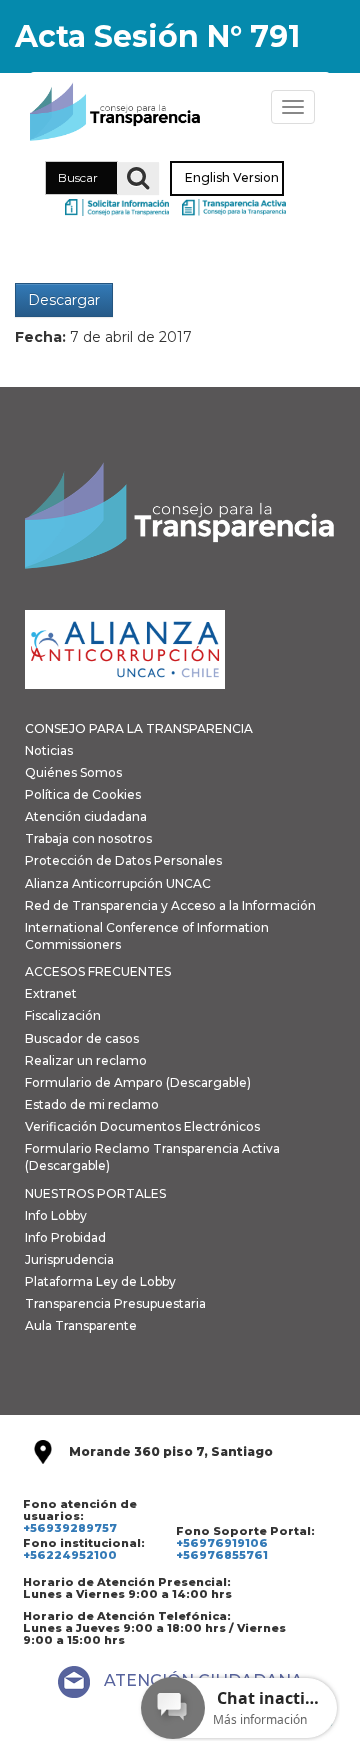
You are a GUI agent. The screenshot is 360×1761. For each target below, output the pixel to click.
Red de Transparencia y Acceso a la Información (170, 905)
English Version (232, 178)
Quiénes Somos (73, 772)
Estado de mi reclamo (92, 1104)
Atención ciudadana (86, 816)
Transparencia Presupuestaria (115, 1303)
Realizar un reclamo (86, 1060)
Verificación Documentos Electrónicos (142, 1126)
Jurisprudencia (69, 1259)
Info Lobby (56, 1215)
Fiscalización (63, 1015)
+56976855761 (222, 1555)
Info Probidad (65, 1237)
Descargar (64, 300)
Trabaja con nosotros (88, 838)
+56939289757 (70, 1528)
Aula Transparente (81, 1325)
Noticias (49, 750)
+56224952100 (70, 1555)
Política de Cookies (83, 794)
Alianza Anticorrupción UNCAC (118, 883)
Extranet (51, 993)
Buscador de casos (82, 1038)
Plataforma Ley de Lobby (100, 1281)
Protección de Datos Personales (123, 860)
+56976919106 (222, 1543)
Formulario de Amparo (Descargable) (138, 1082)
